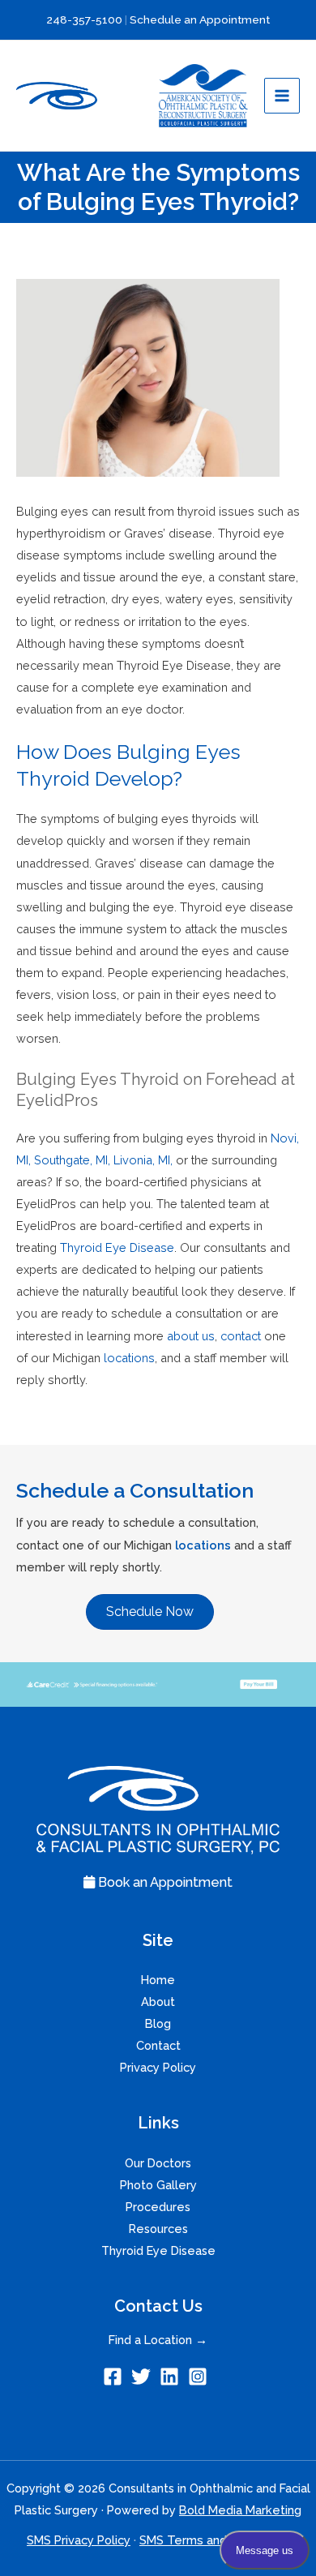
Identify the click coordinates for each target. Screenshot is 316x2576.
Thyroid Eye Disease (158, 2250)
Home (158, 1980)
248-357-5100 (85, 19)
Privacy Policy (158, 2067)
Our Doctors (158, 2163)
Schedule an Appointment (200, 19)
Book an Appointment (164, 1882)
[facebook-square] (115, 2377)
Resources (158, 2229)
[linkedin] (172, 2377)
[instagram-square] (201, 2377)
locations (203, 1545)
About (158, 2002)
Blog (158, 2023)
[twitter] (144, 2377)
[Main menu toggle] (282, 96)
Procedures (158, 2207)
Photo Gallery (158, 2185)
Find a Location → (158, 2340)
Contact (158, 2045)
